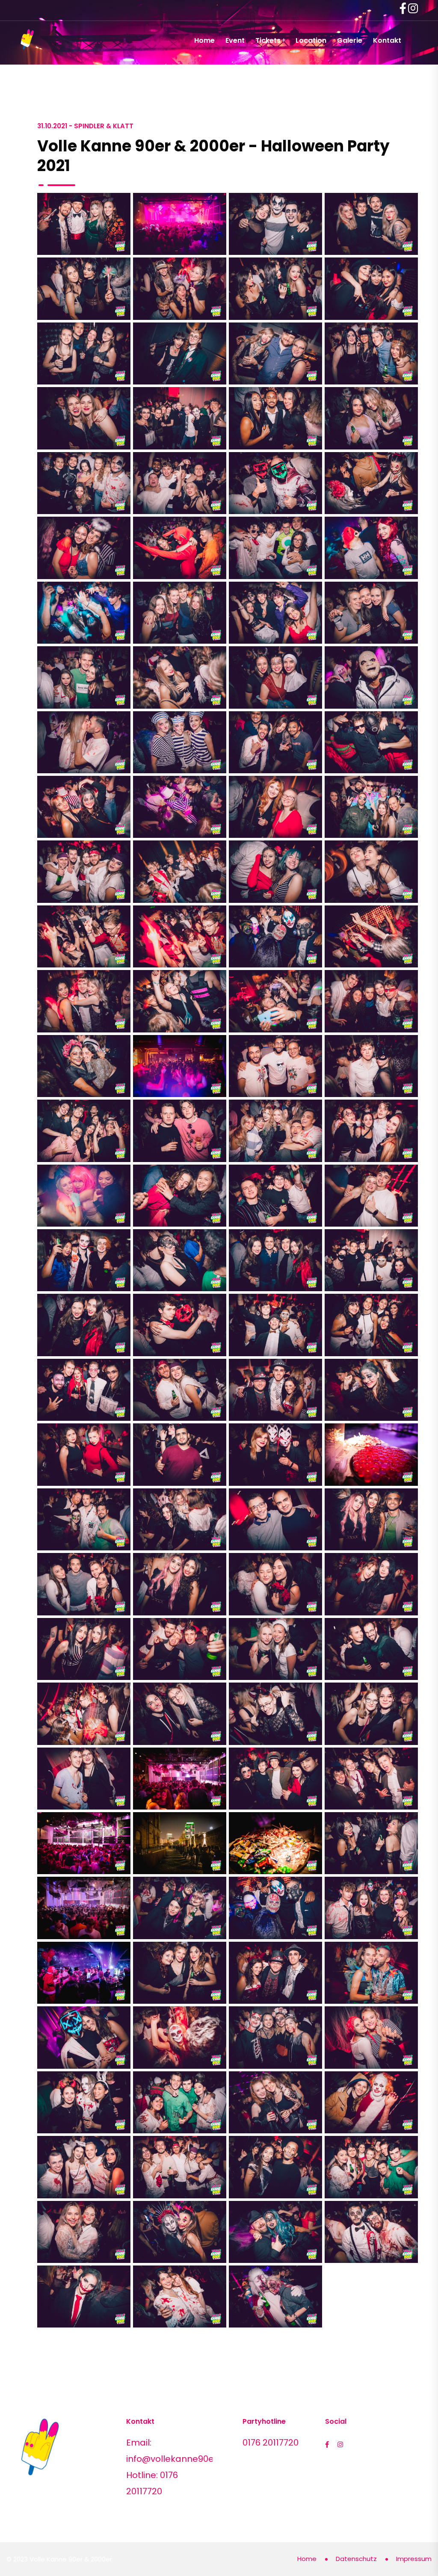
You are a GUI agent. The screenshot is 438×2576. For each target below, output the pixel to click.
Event (235, 40)
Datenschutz (356, 2559)
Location (311, 40)
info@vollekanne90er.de (178, 2459)
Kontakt (387, 40)
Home (204, 40)
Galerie (350, 40)
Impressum (414, 2559)
